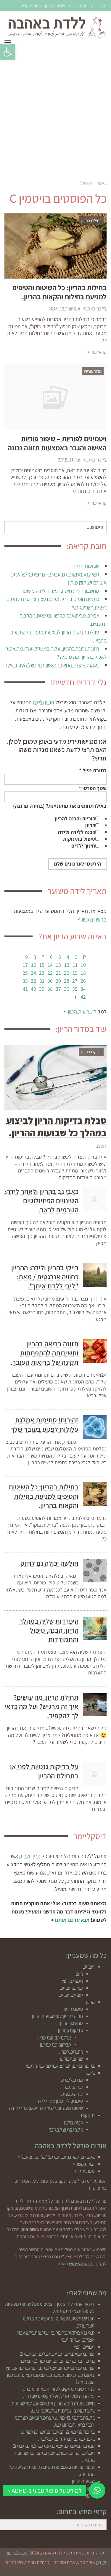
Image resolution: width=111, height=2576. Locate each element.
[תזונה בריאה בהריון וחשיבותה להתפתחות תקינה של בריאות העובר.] (95, 1351)
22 (50, 973)
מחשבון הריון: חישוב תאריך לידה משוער (60, 591)
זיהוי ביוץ (98, 5)
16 (34, 965)
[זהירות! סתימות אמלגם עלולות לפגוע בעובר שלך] (95, 1427)
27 (75, 981)
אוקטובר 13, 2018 (64, 309)
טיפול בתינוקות (79, 839)
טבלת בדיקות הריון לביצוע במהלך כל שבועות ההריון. (56, 1126)
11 (75, 965)
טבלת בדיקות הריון (54, 2037)
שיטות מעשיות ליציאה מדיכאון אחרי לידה (46, 2108)
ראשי (102, 183)
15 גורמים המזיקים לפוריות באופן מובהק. (58, 2389)
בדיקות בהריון (70, 2030)
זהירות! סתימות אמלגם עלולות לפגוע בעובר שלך (45, 1424)
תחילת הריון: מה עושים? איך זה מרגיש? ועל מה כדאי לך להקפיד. (41, 1706)
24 (33, 973)
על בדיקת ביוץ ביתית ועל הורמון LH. (63, 2410)
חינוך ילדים (83, 846)
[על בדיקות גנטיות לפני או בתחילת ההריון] (95, 1774)
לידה (90, 2073)
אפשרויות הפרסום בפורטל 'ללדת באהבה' (58, 2157)
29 (58, 981)
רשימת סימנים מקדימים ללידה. (67, 2439)
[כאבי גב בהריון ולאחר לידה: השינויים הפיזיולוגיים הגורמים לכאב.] (95, 1199)
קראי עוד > (97, 352)
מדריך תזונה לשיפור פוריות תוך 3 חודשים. (57, 2361)
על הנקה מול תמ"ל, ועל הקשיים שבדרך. (59, 2396)
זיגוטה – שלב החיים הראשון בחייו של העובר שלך (52, 665)
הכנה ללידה (72, 2080)
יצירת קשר (85, 2164)
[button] (8, 52)
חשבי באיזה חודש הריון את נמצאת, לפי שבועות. (53, 2403)
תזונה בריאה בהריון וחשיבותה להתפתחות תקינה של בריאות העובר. (45, 1353)
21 (58, 973)
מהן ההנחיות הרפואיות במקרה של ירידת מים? (54, 2446)
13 (58, 965)
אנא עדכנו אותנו (72, 1920)
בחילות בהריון (71, 2051)
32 (33, 981)
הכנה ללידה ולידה (77, 832)
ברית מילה (73, 2122)
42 (83, 997)
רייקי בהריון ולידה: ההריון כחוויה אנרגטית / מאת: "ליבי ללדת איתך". (45, 1277)
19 (75, 973)
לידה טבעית (72, 2094)
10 (83, 965)
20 (67, 973)
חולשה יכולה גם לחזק (49, 1563)
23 (42, 973)
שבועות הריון (55, 5)
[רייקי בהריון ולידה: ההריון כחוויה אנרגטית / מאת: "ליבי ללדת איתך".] (95, 1275)
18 (83, 973)
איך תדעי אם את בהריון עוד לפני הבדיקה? (57, 2354)
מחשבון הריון (31, 5)
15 (42, 965)
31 (42, 981)
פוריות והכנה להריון (75, 818)
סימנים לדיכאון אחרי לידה (60, 2101)
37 (58, 989)
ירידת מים (74, 2087)
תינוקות (88, 2115)
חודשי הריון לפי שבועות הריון (57, 2016)
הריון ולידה (44, 702)
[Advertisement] (55, 112)
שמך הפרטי (93, 788)
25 (25, 973)
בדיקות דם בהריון (55, 2044)
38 (50, 989)
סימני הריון (73, 2009)
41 (25, 989)
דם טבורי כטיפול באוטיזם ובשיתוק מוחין (60, 2066)
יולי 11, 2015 (69, 460)
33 (25, 981)
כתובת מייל (93, 770)
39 (42, 989)
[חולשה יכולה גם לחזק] (95, 1571)
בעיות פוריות (71, 1988)
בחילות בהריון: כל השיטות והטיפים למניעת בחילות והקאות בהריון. (59, 292)
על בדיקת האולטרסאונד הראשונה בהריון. (58, 2432)
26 (83, 981)
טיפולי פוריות (71, 1995)
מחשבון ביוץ (78, 5)
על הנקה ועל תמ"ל (66, 2129)
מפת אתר (86, 2171)
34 (83, 989)
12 (67, 965)
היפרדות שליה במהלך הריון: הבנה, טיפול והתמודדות (49, 1630)
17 (25, 965)
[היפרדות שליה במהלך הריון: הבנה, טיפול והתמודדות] (95, 1628)
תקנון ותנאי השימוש (87, 2264)
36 (67, 989)
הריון (90, 825)
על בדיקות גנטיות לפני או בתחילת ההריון (44, 1771)
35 (75, 989)
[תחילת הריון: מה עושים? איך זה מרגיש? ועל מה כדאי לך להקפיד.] (95, 1705)
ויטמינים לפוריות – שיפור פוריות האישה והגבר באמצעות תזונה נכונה (57, 443)
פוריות (89, 1966)
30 (50, 981)
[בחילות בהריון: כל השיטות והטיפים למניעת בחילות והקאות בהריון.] (95, 1494)
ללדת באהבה (95, 309)
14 (50, 965)
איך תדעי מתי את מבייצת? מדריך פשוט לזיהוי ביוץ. (50, 2368)
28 (67, 981)
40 (33, 989)
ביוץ (79, 1974)
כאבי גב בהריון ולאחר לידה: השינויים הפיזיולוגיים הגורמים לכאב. (41, 1201)
